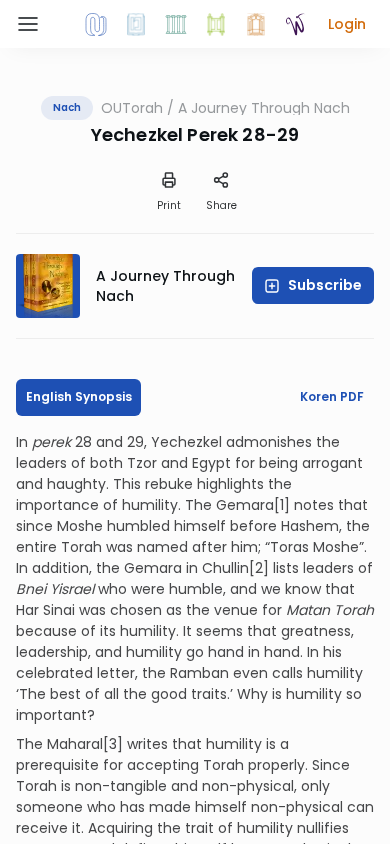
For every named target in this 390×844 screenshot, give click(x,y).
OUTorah (132, 108)
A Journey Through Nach (264, 108)
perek (53, 442)
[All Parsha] (216, 24)
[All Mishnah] (136, 24)
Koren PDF (332, 396)
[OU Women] (296, 24)
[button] (347, 24)
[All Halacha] (176, 24)
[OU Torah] (96, 24)
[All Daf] (256, 24)
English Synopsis (79, 396)
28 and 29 (109, 442)
